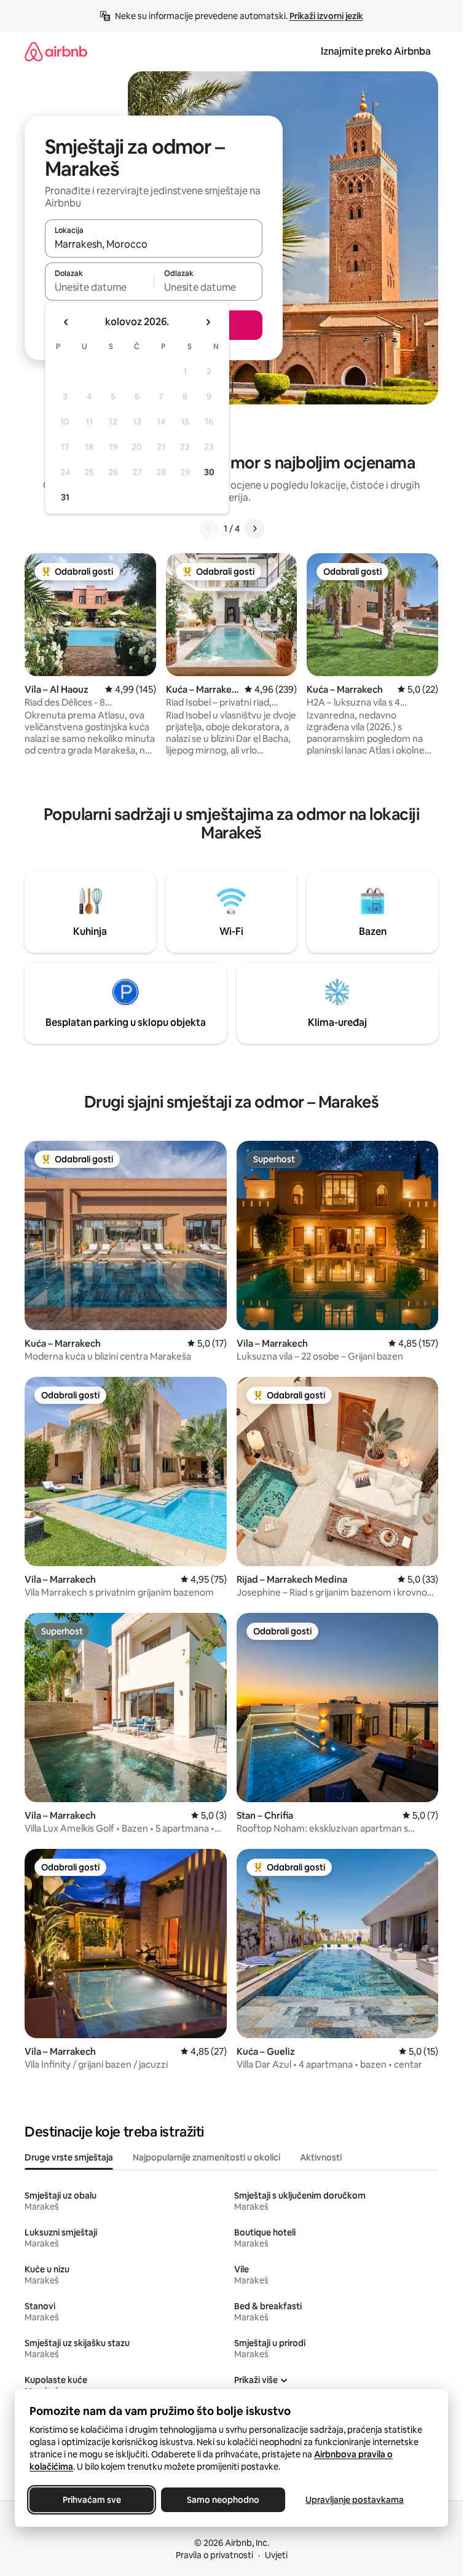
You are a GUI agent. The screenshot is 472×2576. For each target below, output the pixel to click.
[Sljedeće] (254, 529)
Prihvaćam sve (92, 2500)
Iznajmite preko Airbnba (376, 51)
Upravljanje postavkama (355, 2500)
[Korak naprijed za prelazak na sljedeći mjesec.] (208, 322)
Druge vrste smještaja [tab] (69, 2157)
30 (209, 472)
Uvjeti (276, 2555)
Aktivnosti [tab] (321, 2157)
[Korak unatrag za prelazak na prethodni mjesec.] (66, 322)
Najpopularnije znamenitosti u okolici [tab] (206, 2157)
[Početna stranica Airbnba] (56, 51)
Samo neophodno (223, 2500)
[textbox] (99, 287)
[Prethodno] (209, 529)
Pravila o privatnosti (214, 2555)
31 (65, 497)
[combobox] (154, 244)
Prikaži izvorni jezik (326, 16)
